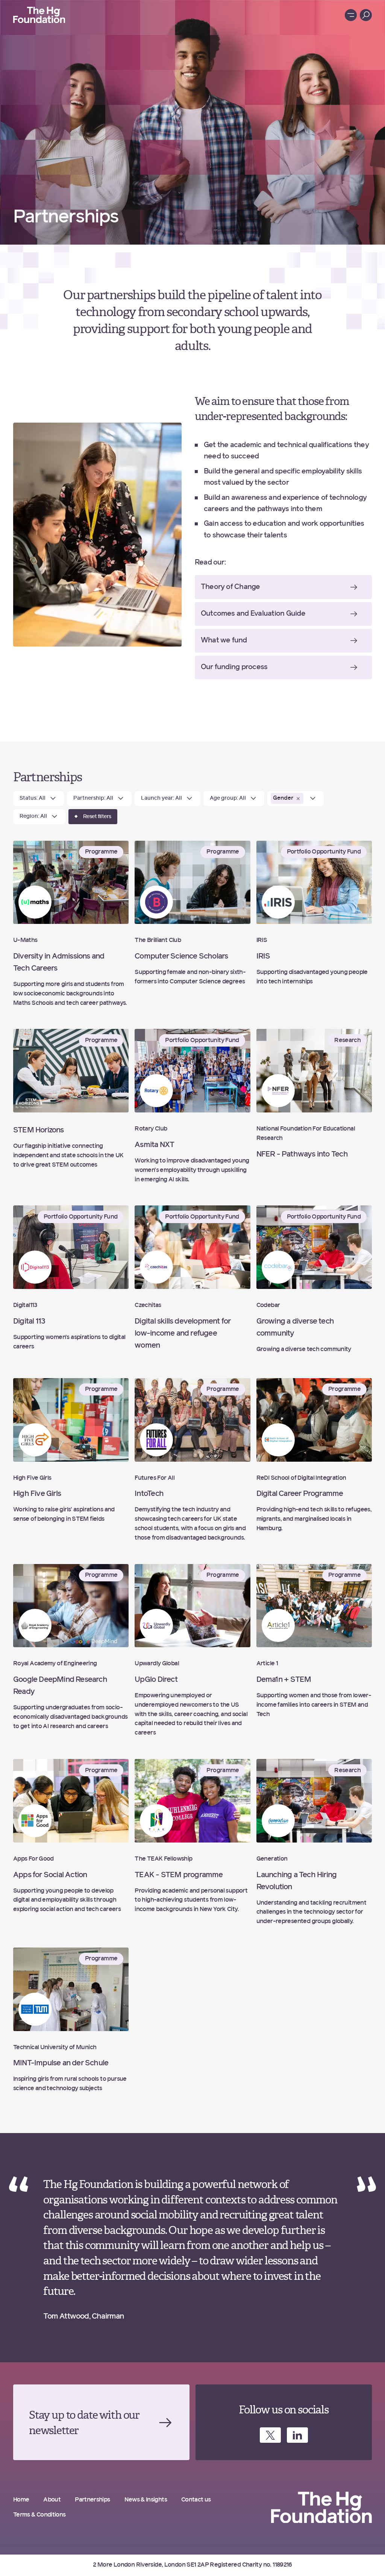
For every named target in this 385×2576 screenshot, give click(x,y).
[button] (298, 799)
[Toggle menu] (351, 15)
